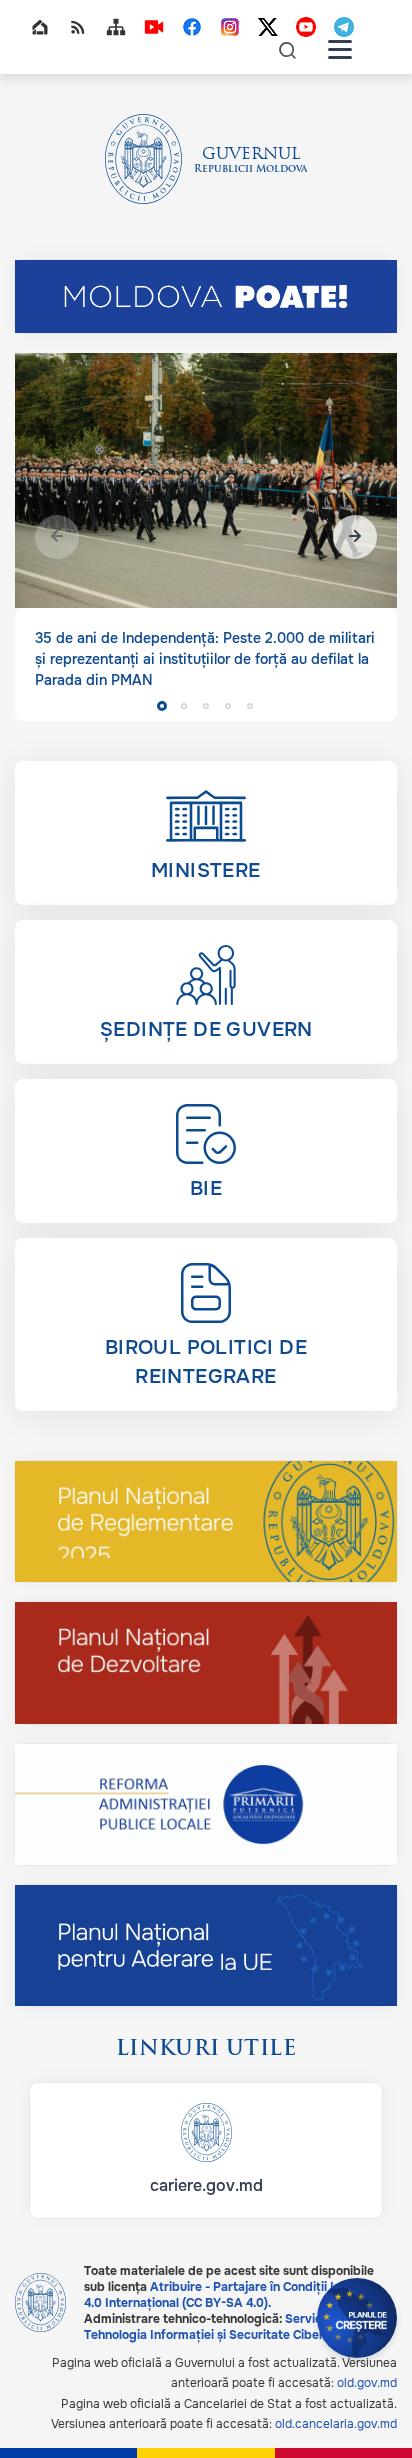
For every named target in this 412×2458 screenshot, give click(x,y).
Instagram (230, 27)
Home (40, 27)
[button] (355, 537)
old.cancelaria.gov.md (336, 2424)
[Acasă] (144, 159)
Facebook (192, 27)
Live (154, 27)
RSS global (78, 27)
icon (288, 49)
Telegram (344, 27)
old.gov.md (367, 2383)
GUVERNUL (251, 155)
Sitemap (116, 27)
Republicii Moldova (250, 170)
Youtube (306, 27)
